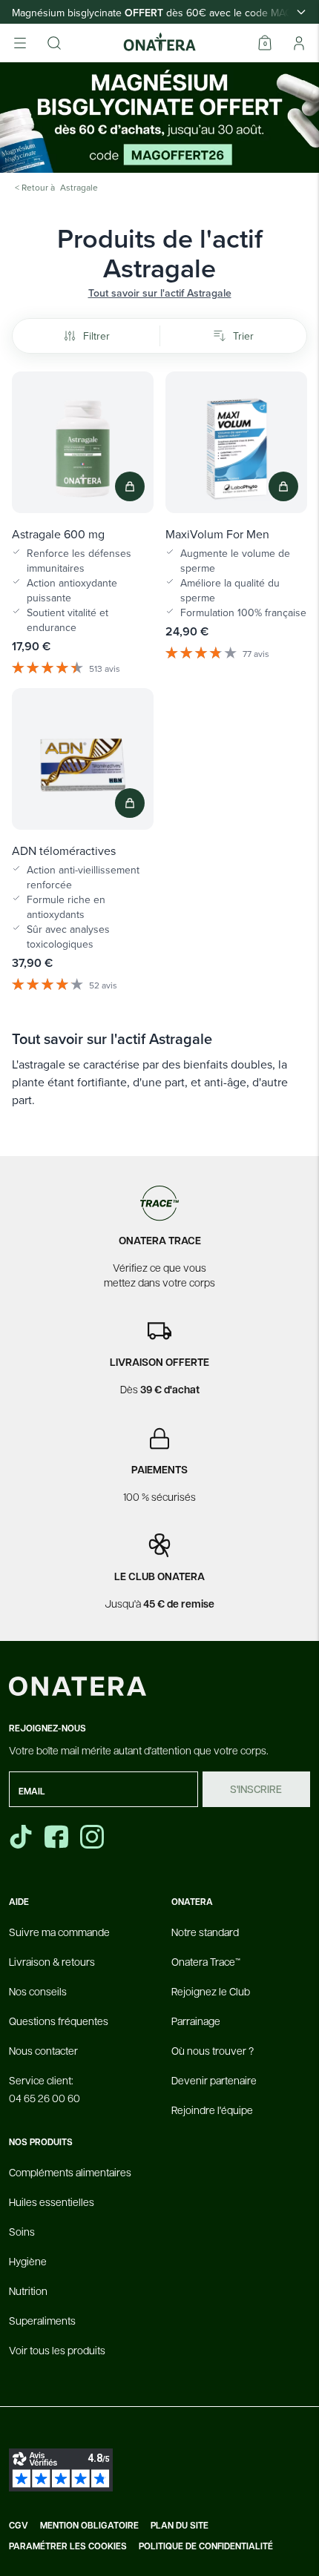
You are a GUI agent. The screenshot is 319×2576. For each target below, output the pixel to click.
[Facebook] (58, 1837)
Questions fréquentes (59, 2021)
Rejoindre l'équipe (212, 2110)
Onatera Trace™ (206, 1961)
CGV (19, 2526)
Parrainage (196, 2021)
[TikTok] (21, 1837)
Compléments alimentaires (70, 2172)
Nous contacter (43, 2050)
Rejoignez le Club (211, 1991)
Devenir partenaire (214, 2080)
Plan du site (180, 2526)
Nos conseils (38, 1991)
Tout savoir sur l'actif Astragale (160, 293)
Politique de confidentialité (206, 2546)
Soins (22, 2231)
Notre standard (205, 1932)
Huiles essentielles (52, 2202)
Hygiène (28, 2261)
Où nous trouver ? (213, 2050)
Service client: (45, 2089)
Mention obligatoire (89, 2526)
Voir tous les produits (57, 2350)
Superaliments (42, 2320)
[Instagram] (93, 1837)
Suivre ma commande (59, 1932)
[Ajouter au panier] (130, 486)
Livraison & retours (52, 1961)
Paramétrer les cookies (68, 2546)
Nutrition (28, 2291)
